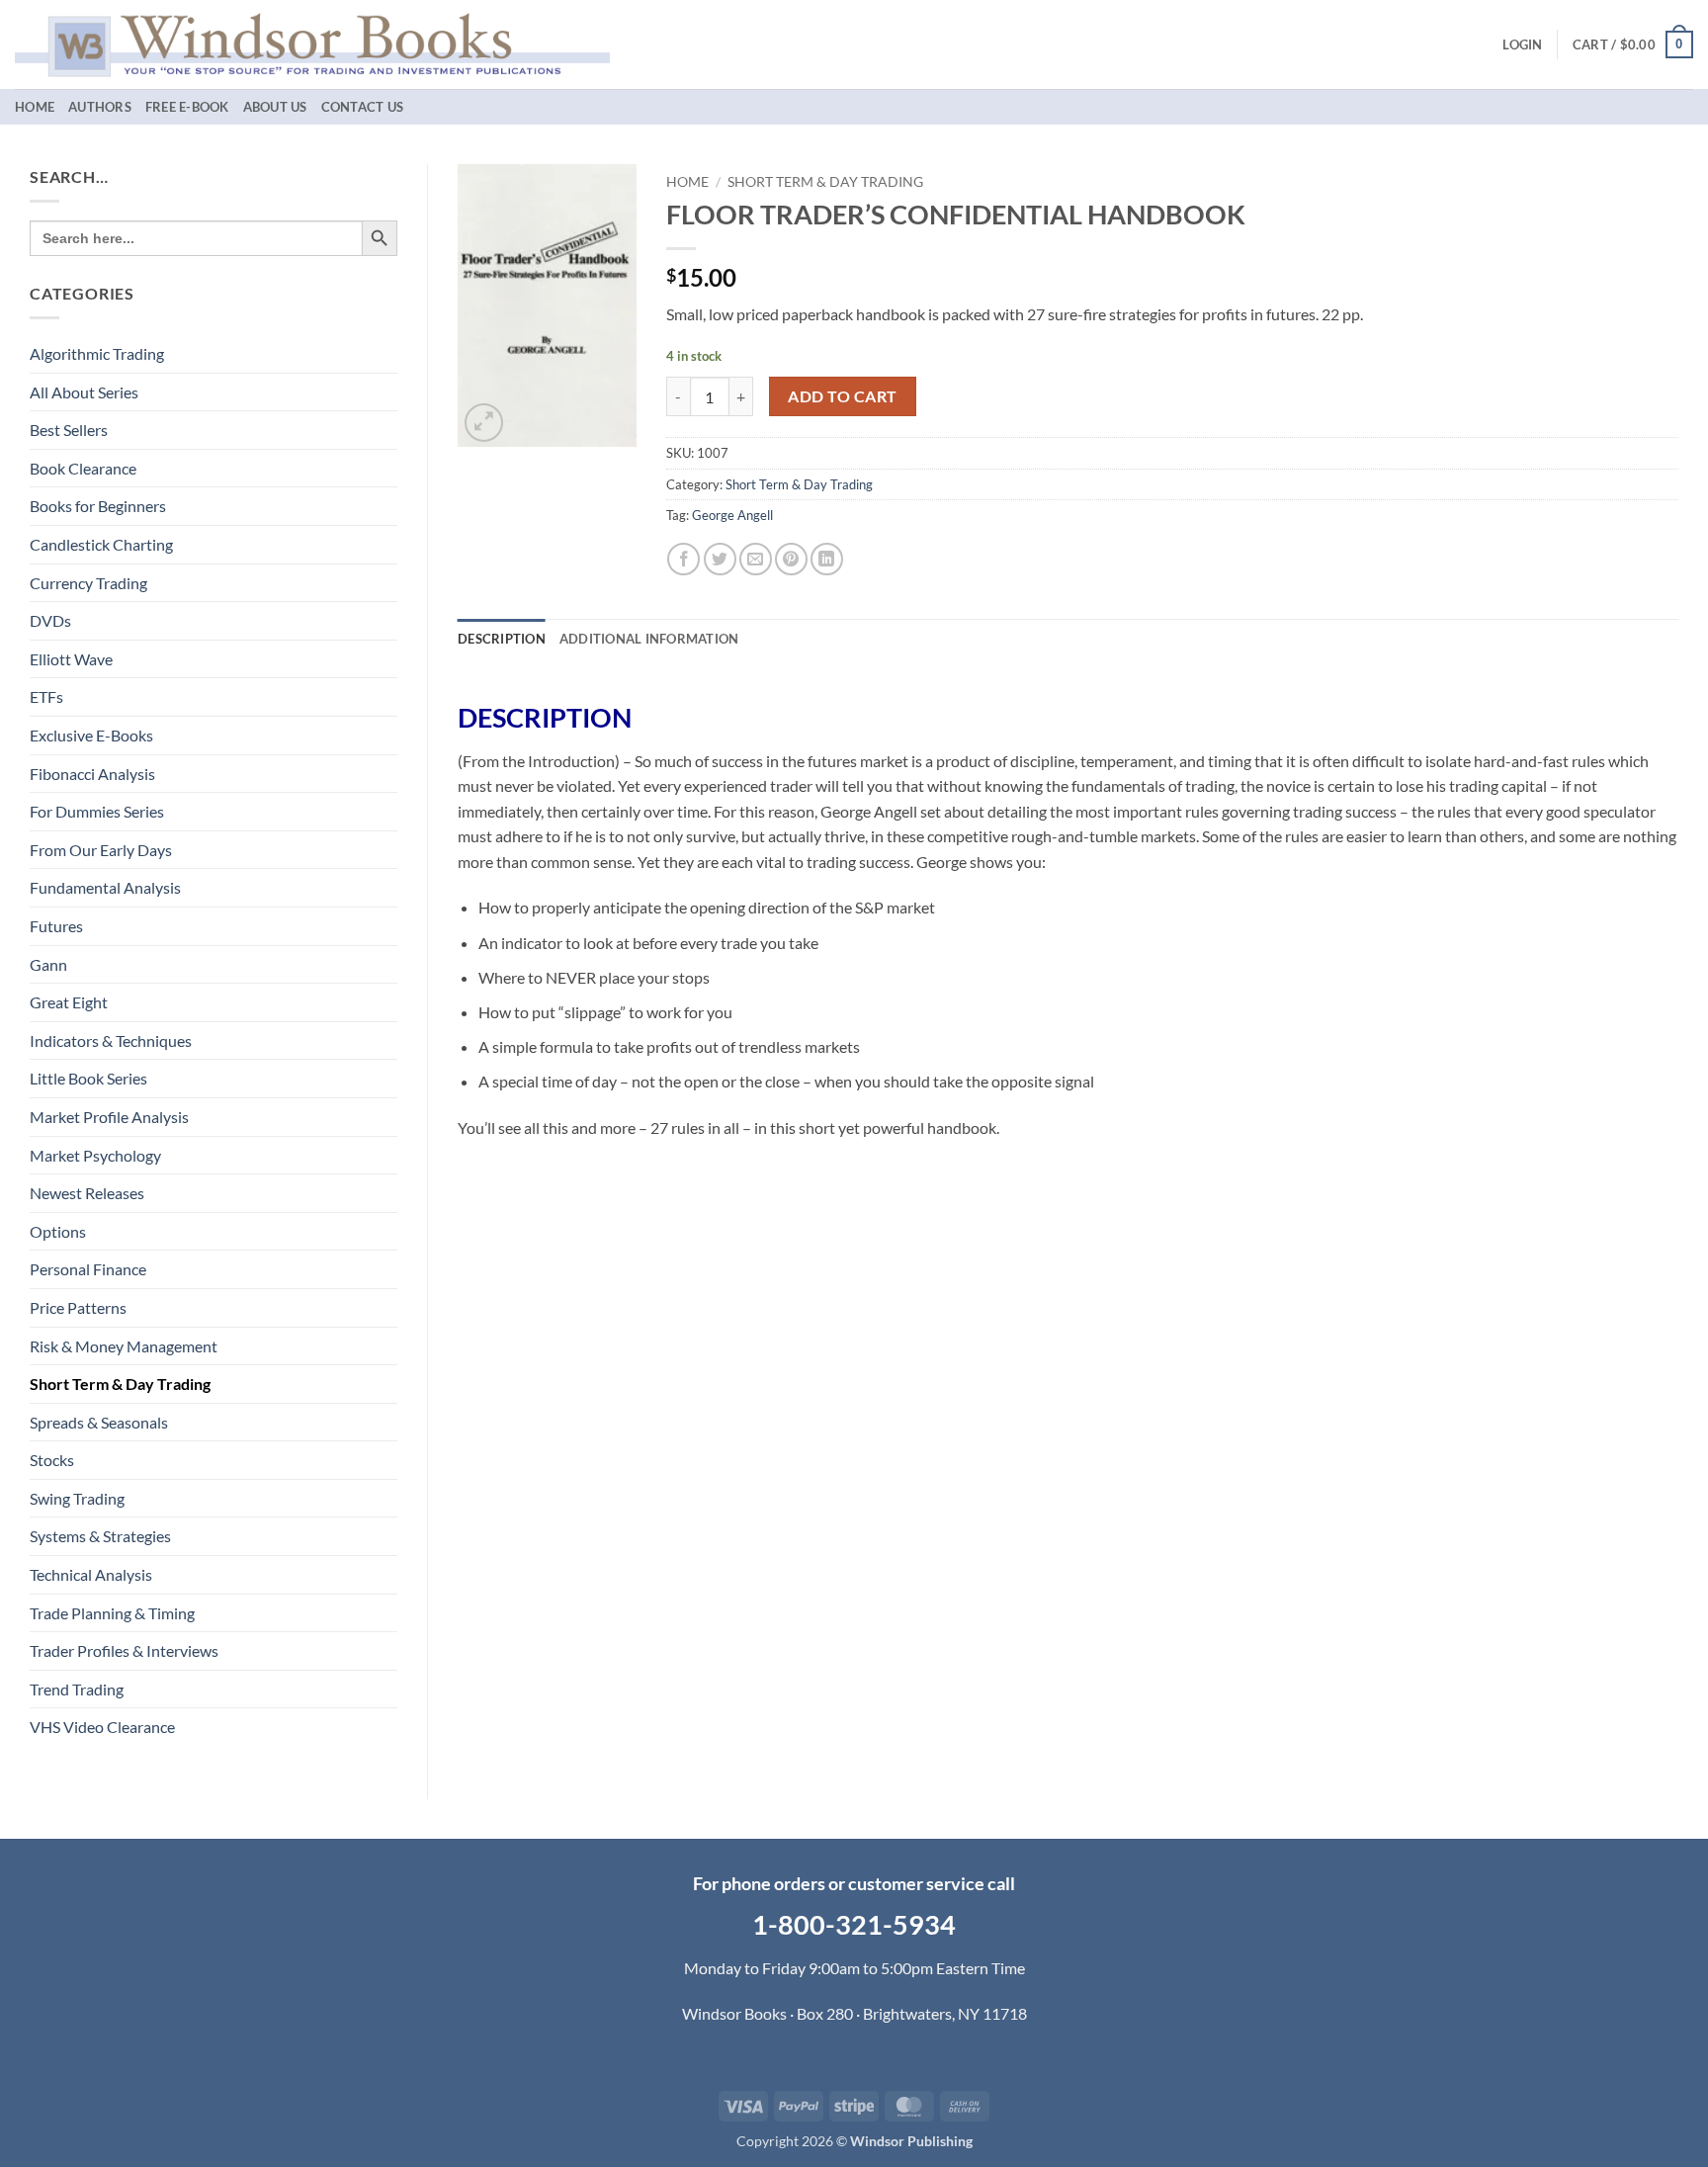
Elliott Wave (71, 659)
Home (35, 107)
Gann (48, 964)
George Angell (732, 515)
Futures (56, 926)
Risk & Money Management (124, 1346)
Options (58, 1231)
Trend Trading (77, 1689)
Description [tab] (502, 639)
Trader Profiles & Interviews (124, 1650)
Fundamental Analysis (105, 887)
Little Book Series (88, 1078)
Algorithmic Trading (97, 353)
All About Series (84, 392)
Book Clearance (83, 468)
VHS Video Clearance (102, 1727)
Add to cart (842, 396)
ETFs (46, 696)
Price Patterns (78, 1307)
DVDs (50, 620)
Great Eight (69, 1002)
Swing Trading (77, 1498)
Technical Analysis (91, 1574)
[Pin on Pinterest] (791, 559)
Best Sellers (69, 430)
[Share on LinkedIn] (827, 559)
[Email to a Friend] (756, 559)
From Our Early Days (101, 850)
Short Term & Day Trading (120, 1384)
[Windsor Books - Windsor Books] (312, 44)
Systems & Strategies (100, 1536)
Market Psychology (95, 1155)
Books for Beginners (98, 506)
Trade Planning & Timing (112, 1613)
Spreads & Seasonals (99, 1422)
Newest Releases (87, 1193)
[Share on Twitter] (720, 559)
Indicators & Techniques (111, 1040)
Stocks (52, 1460)
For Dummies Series (97, 811)
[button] (1522, 44)
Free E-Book (187, 107)
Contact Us (363, 107)
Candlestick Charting (101, 544)
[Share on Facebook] (683, 559)
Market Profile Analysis (109, 1117)
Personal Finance (88, 1269)
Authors (100, 107)
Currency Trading (88, 583)
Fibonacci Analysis (92, 774)
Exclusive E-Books (91, 735)
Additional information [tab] (649, 639)
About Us (275, 107)
